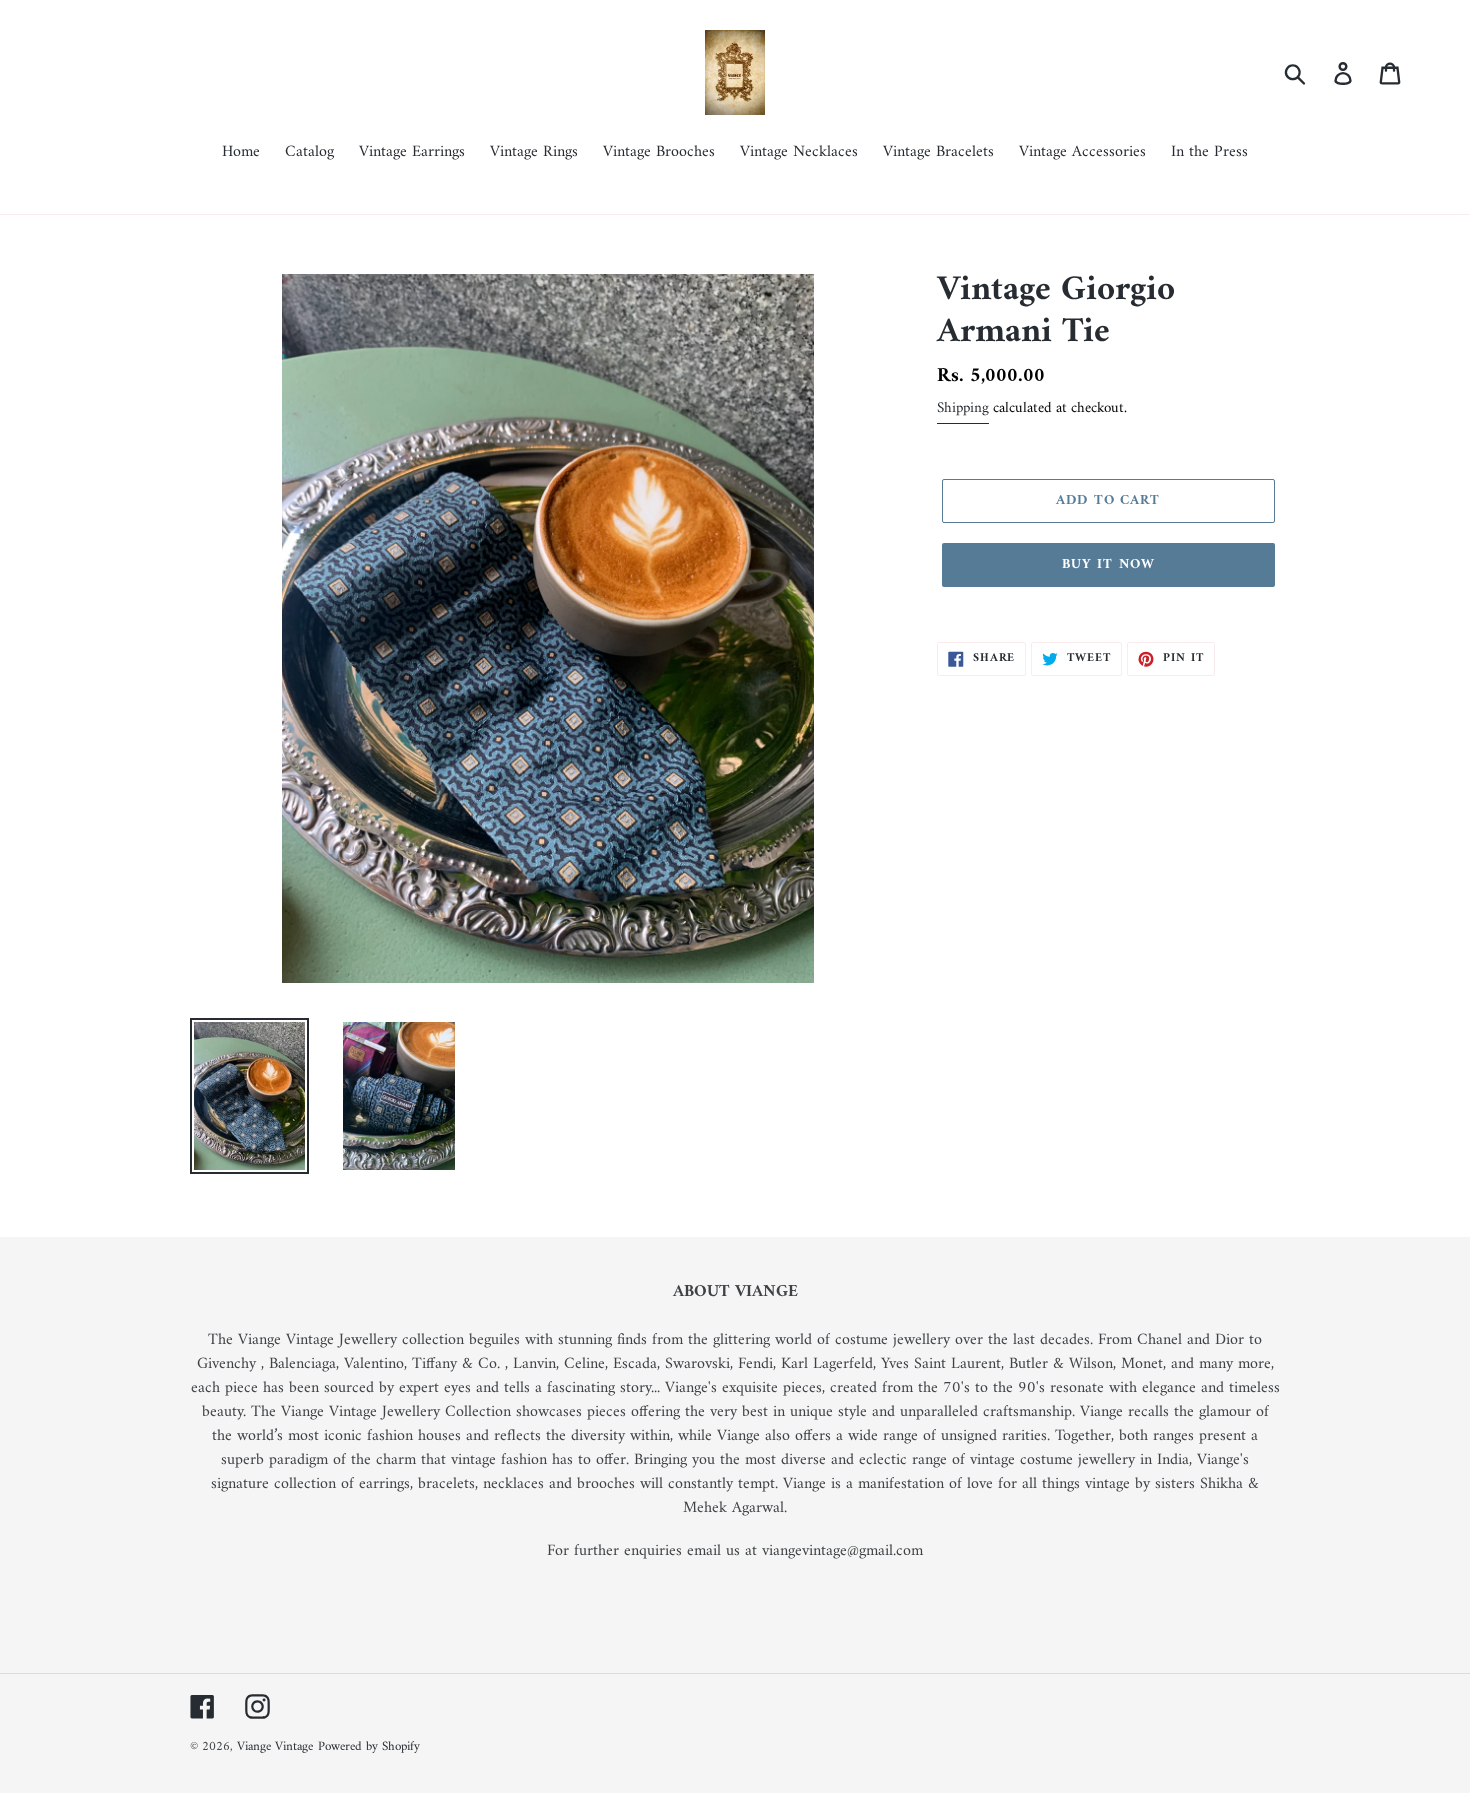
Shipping (963, 408)
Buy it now (1108, 564)
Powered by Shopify (369, 1746)
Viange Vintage (275, 1746)
